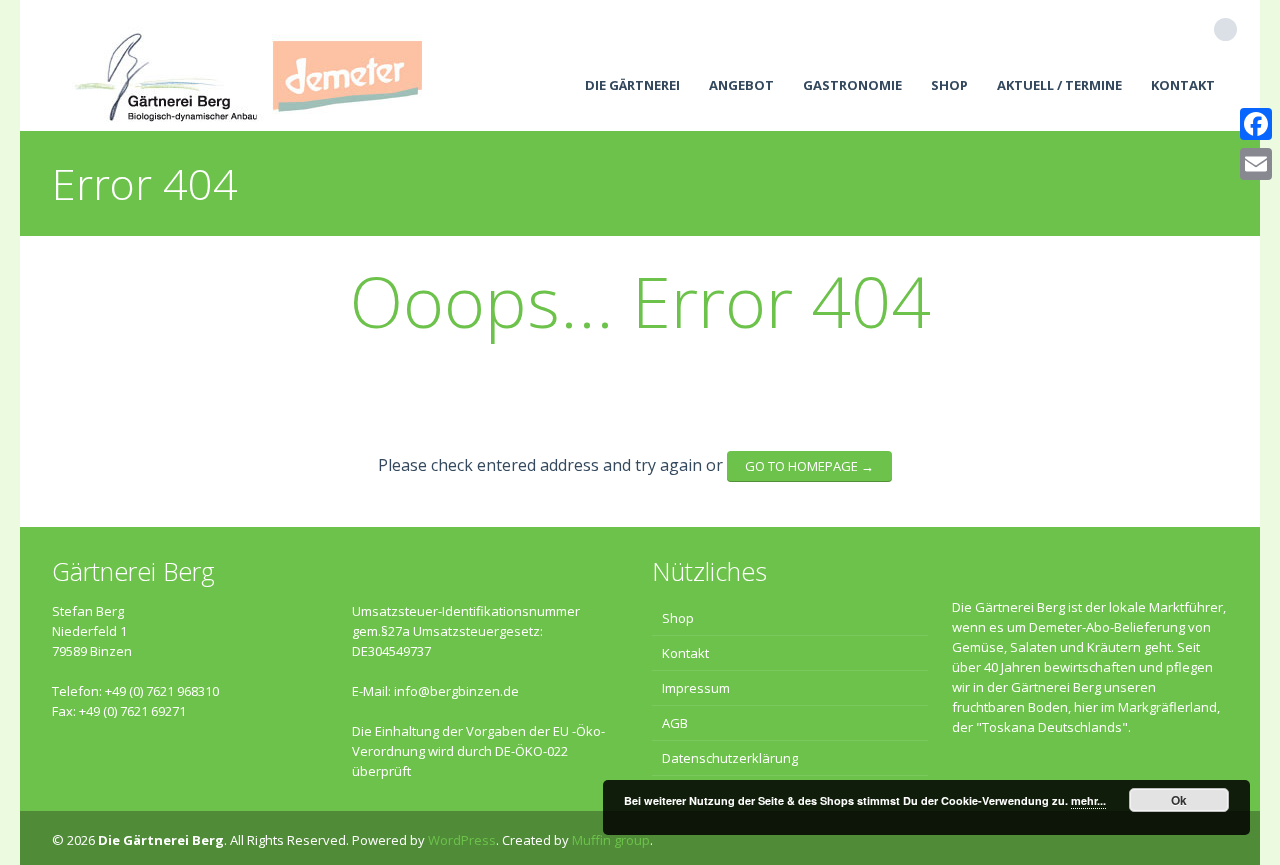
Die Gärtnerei (632, 85)
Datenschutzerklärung (730, 758)
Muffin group (611, 840)
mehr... (1088, 800)
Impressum (696, 688)
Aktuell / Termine (1059, 85)
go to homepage (809, 466)
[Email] (1256, 164)
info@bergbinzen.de (456, 691)
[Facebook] (1256, 124)
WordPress (462, 840)
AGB (675, 723)
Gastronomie (852, 85)
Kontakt (1183, 85)
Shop (949, 85)
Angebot (741, 85)
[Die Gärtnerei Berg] (247, 65)
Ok (1179, 800)
